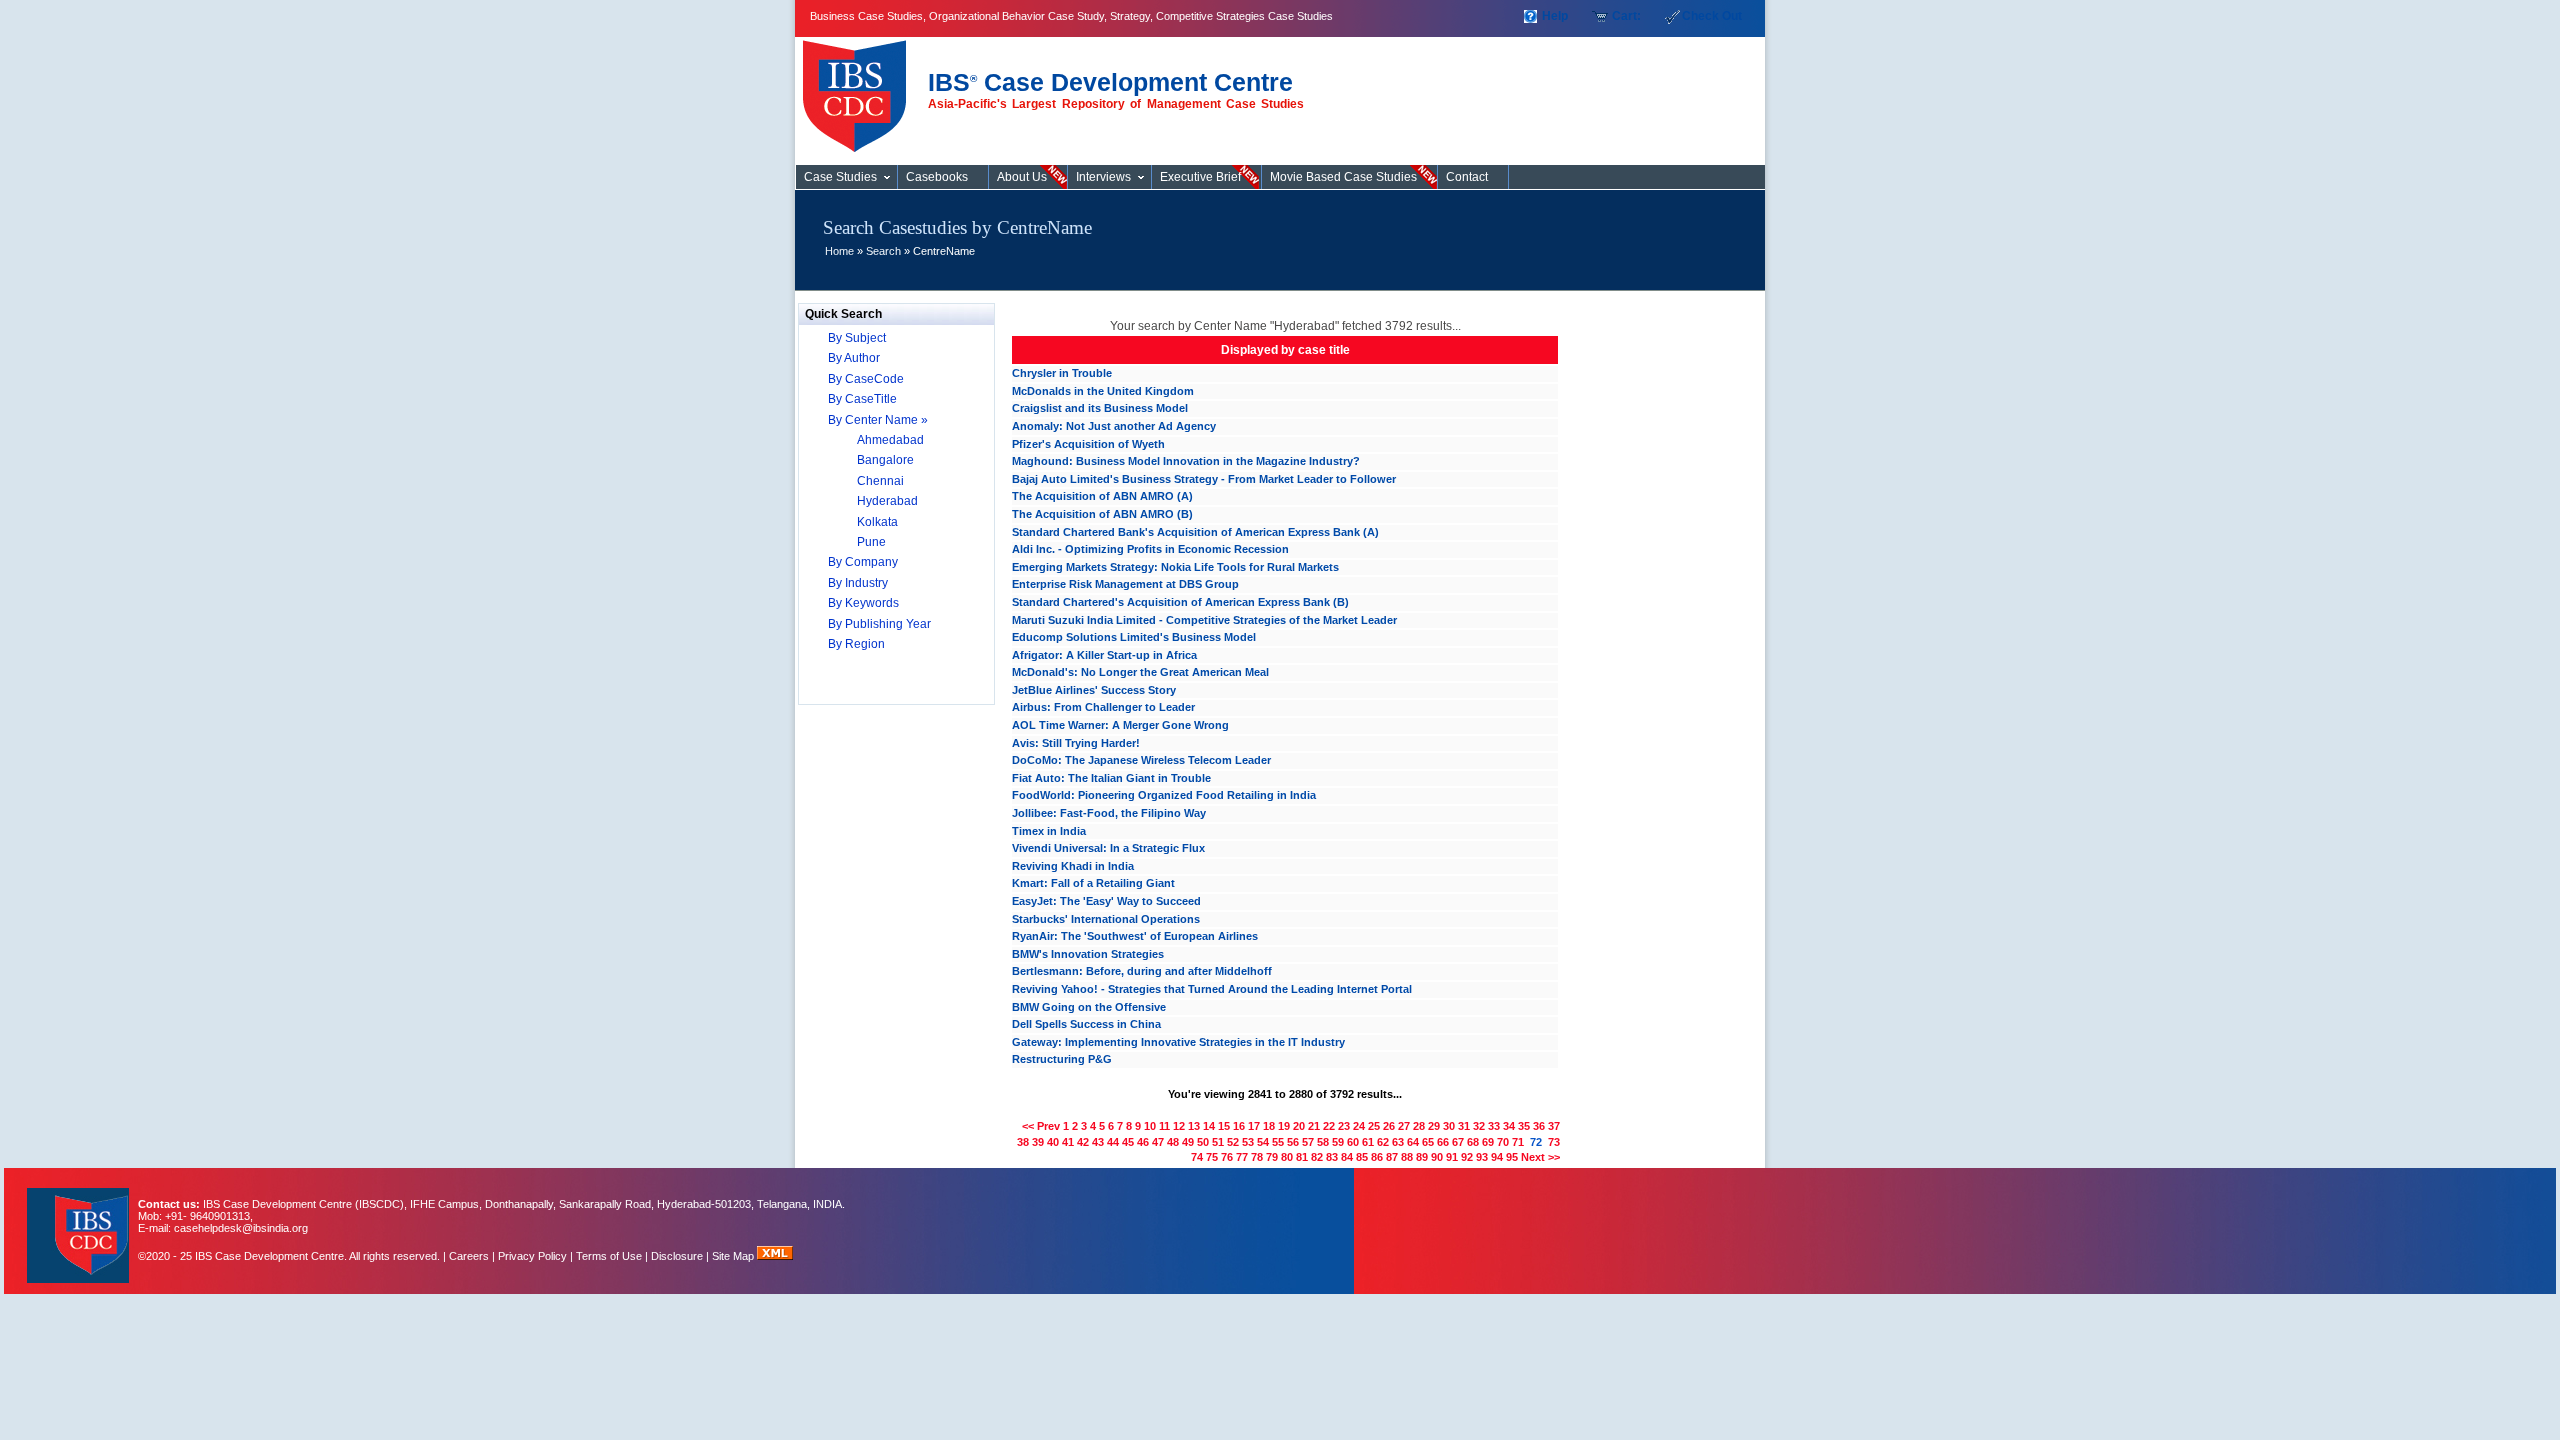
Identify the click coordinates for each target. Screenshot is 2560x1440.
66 (1443, 1142)
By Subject (857, 338)
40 (1053, 1142)
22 (1329, 1126)
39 (1038, 1142)
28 (1419, 1126)
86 (1377, 1157)
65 (1428, 1142)
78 (1257, 1157)
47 (1158, 1142)
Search (883, 251)
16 (1239, 1126)
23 (1344, 1126)
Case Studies (859, 88)
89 (1422, 1157)
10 (1150, 1126)
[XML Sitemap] (775, 1256)
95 (1512, 1157)
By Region (856, 644)
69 (1488, 1142)
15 (1224, 1126)
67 (1458, 1142)
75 (1212, 1157)
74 (1197, 1157)
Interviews (1103, 177)
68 (1473, 1142)
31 (1464, 1126)
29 (1434, 1126)
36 (1539, 1126)
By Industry (858, 583)
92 (1467, 1157)
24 (1359, 1126)
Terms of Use (609, 1256)
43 (1098, 1142)
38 (1023, 1142)
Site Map (734, 1256)
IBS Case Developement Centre (80, 1222)
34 (1509, 1126)
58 (1323, 1142)
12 (1179, 1126)
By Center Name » (878, 420)
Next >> (1540, 1157)
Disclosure (677, 1256)
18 (1269, 1126)
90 (1437, 1157)
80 (1287, 1157)
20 (1299, 1126)
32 (1479, 1126)
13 (1194, 1126)
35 (1524, 1126)
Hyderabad (887, 501)
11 (1164, 1126)
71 (1518, 1142)
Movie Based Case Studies (1343, 177)
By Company (863, 562)
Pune (871, 542)
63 (1398, 1142)
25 (1374, 1126)
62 (1383, 1142)
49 (1188, 1142)
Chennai (880, 481)
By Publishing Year (879, 624)
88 (1407, 1157)
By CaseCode (866, 379)
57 (1308, 1142)
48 (1173, 1142)
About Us (1022, 177)
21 (1314, 1126)
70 (1503, 1142)
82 (1317, 1157)
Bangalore (885, 460)
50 (1203, 1142)
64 (1413, 1142)
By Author (854, 358)
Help (1555, 16)
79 (1272, 1157)
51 (1218, 1142)
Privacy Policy (532, 1256)
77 (1242, 1157)
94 (1497, 1157)
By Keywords (863, 603)
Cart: (1626, 16)
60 (1353, 1142)
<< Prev (1041, 1126)
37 (1554, 1126)
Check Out (1712, 16)
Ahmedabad (890, 440)
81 (1302, 1157)
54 (1263, 1142)
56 (1293, 1142)
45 (1128, 1142)
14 (1209, 1126)
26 (1389, 1126)
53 (1248, 1142)
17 (1254, 1126)
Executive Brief (1200, 177)
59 (1338, 1142)
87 (1392, 1157)
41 (1068, 1142)
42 (1083, 1142)
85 (1362, 1157)
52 (1233, 1142)
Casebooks (937, 177)
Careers (469, 1256)
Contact (1467, 177)
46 (1143, 1142)
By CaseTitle (862, 399)
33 (1494, 1126)
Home (839, 251)
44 (1113, 1142)
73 (1554, 1142)
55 (1278, 1142)
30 (1449, 1126)
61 (1368, 1142)
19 (1284, 1126)
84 (1347, 1157)
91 (1452, 1157)
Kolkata (877, 522)
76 (1227, 1157)
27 (1404, 1126)
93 (1482, 1157)
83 (1332, 1157)
